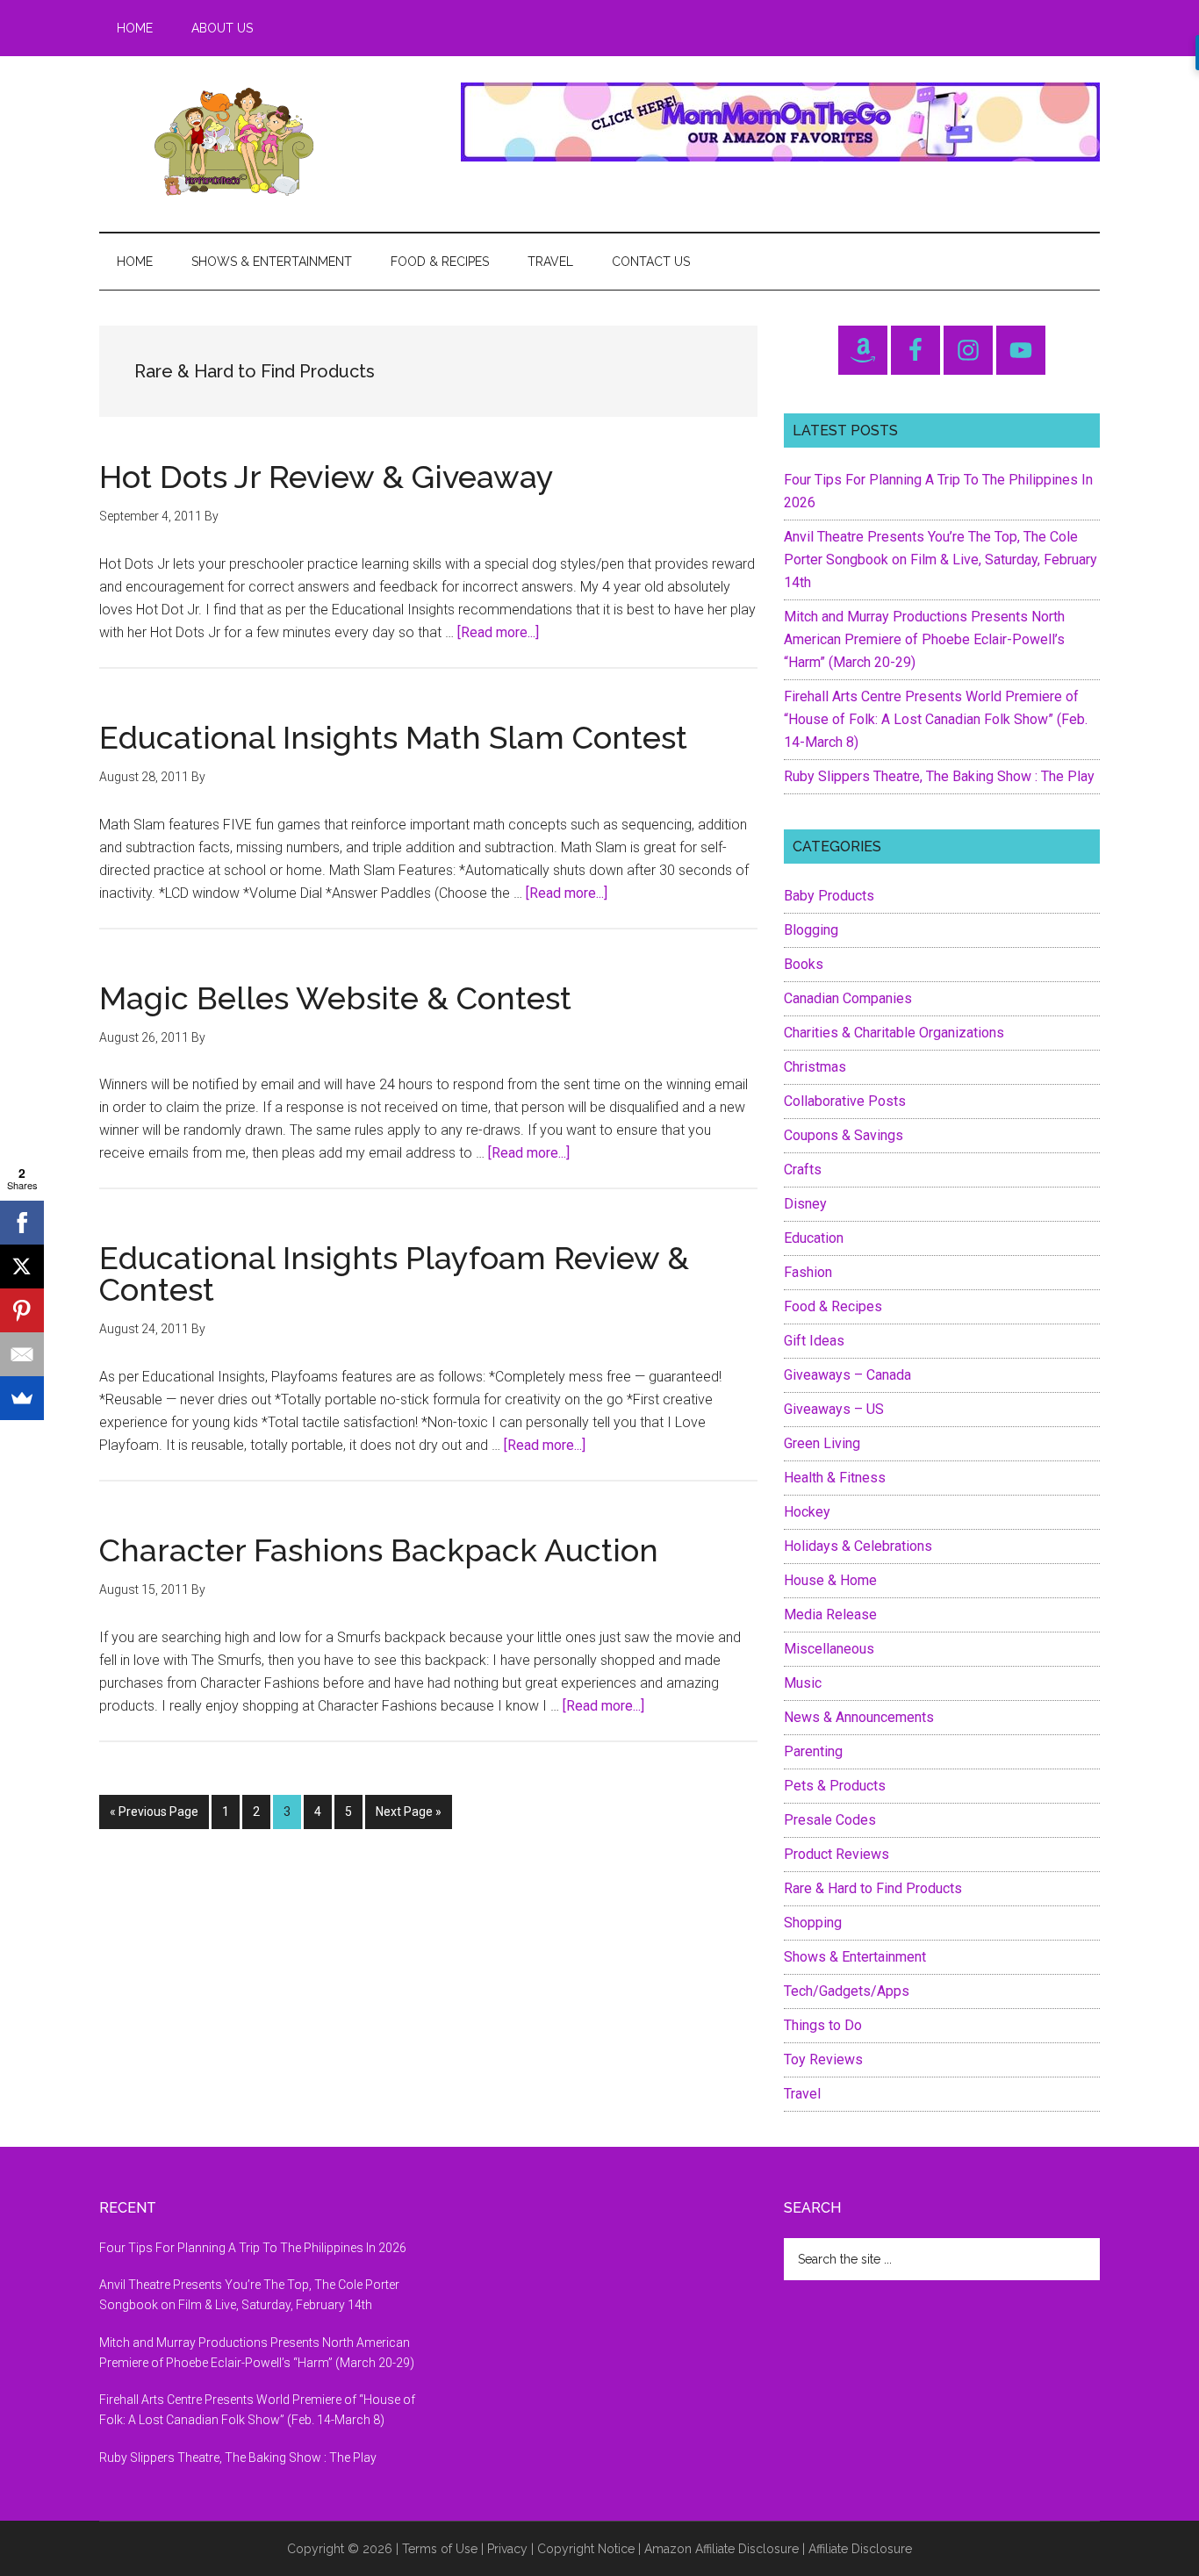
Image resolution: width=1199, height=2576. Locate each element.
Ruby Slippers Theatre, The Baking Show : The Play (939, 776)
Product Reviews (836, 1854)
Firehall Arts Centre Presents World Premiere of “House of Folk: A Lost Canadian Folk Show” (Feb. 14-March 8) (936, 719)
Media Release (830, 1614)
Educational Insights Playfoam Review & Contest (394, 1274)
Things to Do (823, 2025)
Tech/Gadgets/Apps (847, 1991)
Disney (805, 1204)
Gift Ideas (814, 1341)
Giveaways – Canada (847, 1375)
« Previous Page (154, 1816)
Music (803, 1683)
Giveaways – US (834, 1409)
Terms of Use (440, 2549)
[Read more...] (498, 632)
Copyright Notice (586, 2549)
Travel (802, 2094)
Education (814, 1238)
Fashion (808, 1272)
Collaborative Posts (845, 1101)
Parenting (813, 1751)
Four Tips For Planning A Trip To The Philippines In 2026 (253, 2248)
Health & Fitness (835, 1478)
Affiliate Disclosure (860, 2549)
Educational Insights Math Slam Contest (393, 737)
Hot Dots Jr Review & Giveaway (327, 477)
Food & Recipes (833, 1306)
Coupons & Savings (844, 1135)
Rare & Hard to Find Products (873, 1888)
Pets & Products (835, 1786)
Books (804, 964)
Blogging (811, 930)
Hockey (807, 1512)
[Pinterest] (22, 1310)
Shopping (813, 1923)
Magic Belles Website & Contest (335, 998)
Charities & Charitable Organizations (894, 1033)
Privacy (507, 2549)
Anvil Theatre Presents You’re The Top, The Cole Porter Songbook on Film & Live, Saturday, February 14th (941, 560)
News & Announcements (859, 1717)
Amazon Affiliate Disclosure (722, 2549)
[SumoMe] (22, 1398)
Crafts (803, 1170)
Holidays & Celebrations (858, 1546)
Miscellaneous (829, 1649)
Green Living (822, 1443)
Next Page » (408, 1816)
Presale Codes (830, 1820)
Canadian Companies (848, 998)
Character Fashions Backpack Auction (379, 1550)
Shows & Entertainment (855, 1957)
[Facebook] (22, 1223)
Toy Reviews (823, 2059)
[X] (22, 1266)
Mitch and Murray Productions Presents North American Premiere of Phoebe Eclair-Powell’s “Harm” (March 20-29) (924, 639)
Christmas (815, 1067)
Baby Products (829, 896)
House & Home (830, 1580)
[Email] (22, 1354)
